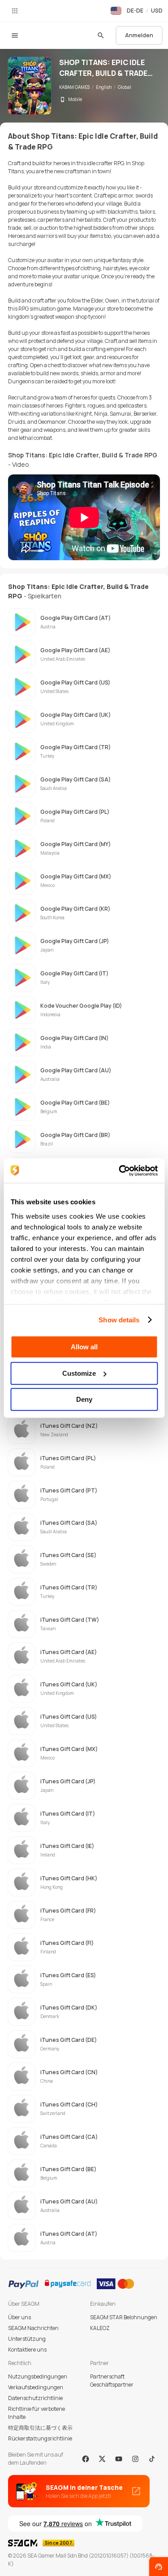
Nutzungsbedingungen (38, 2376)
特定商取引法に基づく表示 (40, 2428)
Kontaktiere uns (27, 2350)
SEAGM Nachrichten (33, 2328)
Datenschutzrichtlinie (35, 2398)
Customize (79, 1373)
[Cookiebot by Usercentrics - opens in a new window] (120, 1171)
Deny (84, 1399)
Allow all (84, 1347)
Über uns (19, 2317)
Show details (119, 1320)
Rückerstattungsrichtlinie (40, 2438)
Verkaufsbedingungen (36, 2387)
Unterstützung (27, 2339)
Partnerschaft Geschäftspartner (112, 2381)
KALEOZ (100, 2328)
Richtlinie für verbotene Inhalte (37, 2413)
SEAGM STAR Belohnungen (124, 2317)
